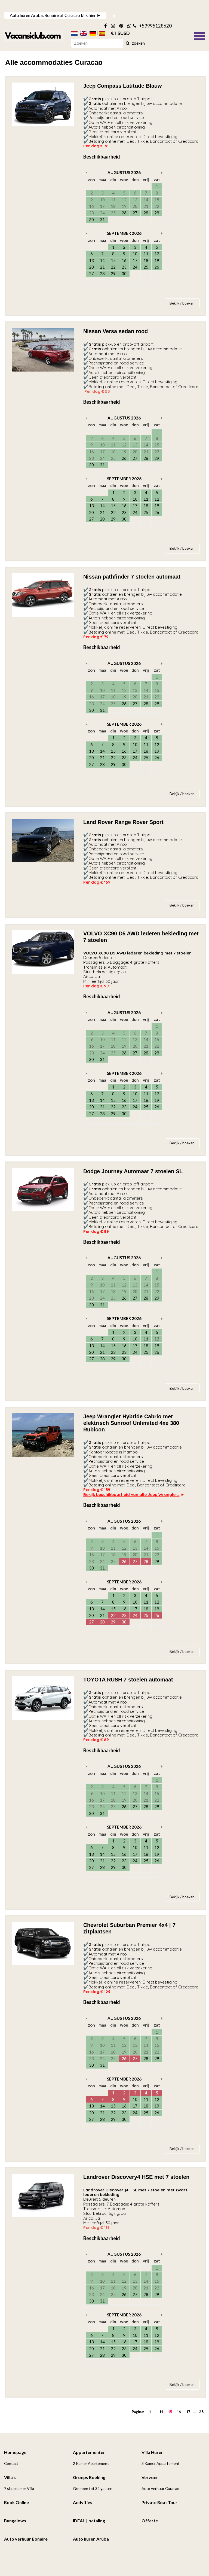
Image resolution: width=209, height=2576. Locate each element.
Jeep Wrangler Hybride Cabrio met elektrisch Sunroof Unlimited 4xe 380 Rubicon (131, 1423)
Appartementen (89, 2452)
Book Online (16, 2502)
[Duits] (93, 33)
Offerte (150, 2521)
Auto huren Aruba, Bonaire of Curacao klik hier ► (55, 15)
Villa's (10, 2477)
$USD (124, 33)
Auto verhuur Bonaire (26, 2539)
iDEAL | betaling (89, 2521)
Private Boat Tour (159, 2502)
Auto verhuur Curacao (160, 2488)
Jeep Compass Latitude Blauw (123, 86)
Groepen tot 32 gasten (93, 2488)
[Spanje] (102, 33)
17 (188, 2412)
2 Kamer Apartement (91, 2463)
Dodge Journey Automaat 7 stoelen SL (133, 1171)
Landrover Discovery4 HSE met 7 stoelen (136, 2177)
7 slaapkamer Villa (19, 2488)
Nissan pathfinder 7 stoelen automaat (132, 577)
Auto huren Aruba (91, 2539)
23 (201, 2412)
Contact (11, 2463)
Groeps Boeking (89, 2477)
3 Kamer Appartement (161, 2463)
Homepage (15, 2452)
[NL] (74, 33)
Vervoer (150, 2477)
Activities (83, 2502)
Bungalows (15, 2521)
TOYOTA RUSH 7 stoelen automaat (128, 1680)
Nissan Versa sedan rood (116, 331)
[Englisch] (84, 33)
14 (162, 2412)
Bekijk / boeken (182, 303)
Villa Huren (153, 2452)
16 (179, 2412)
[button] (199, 35)
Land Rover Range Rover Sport (123, 822)
